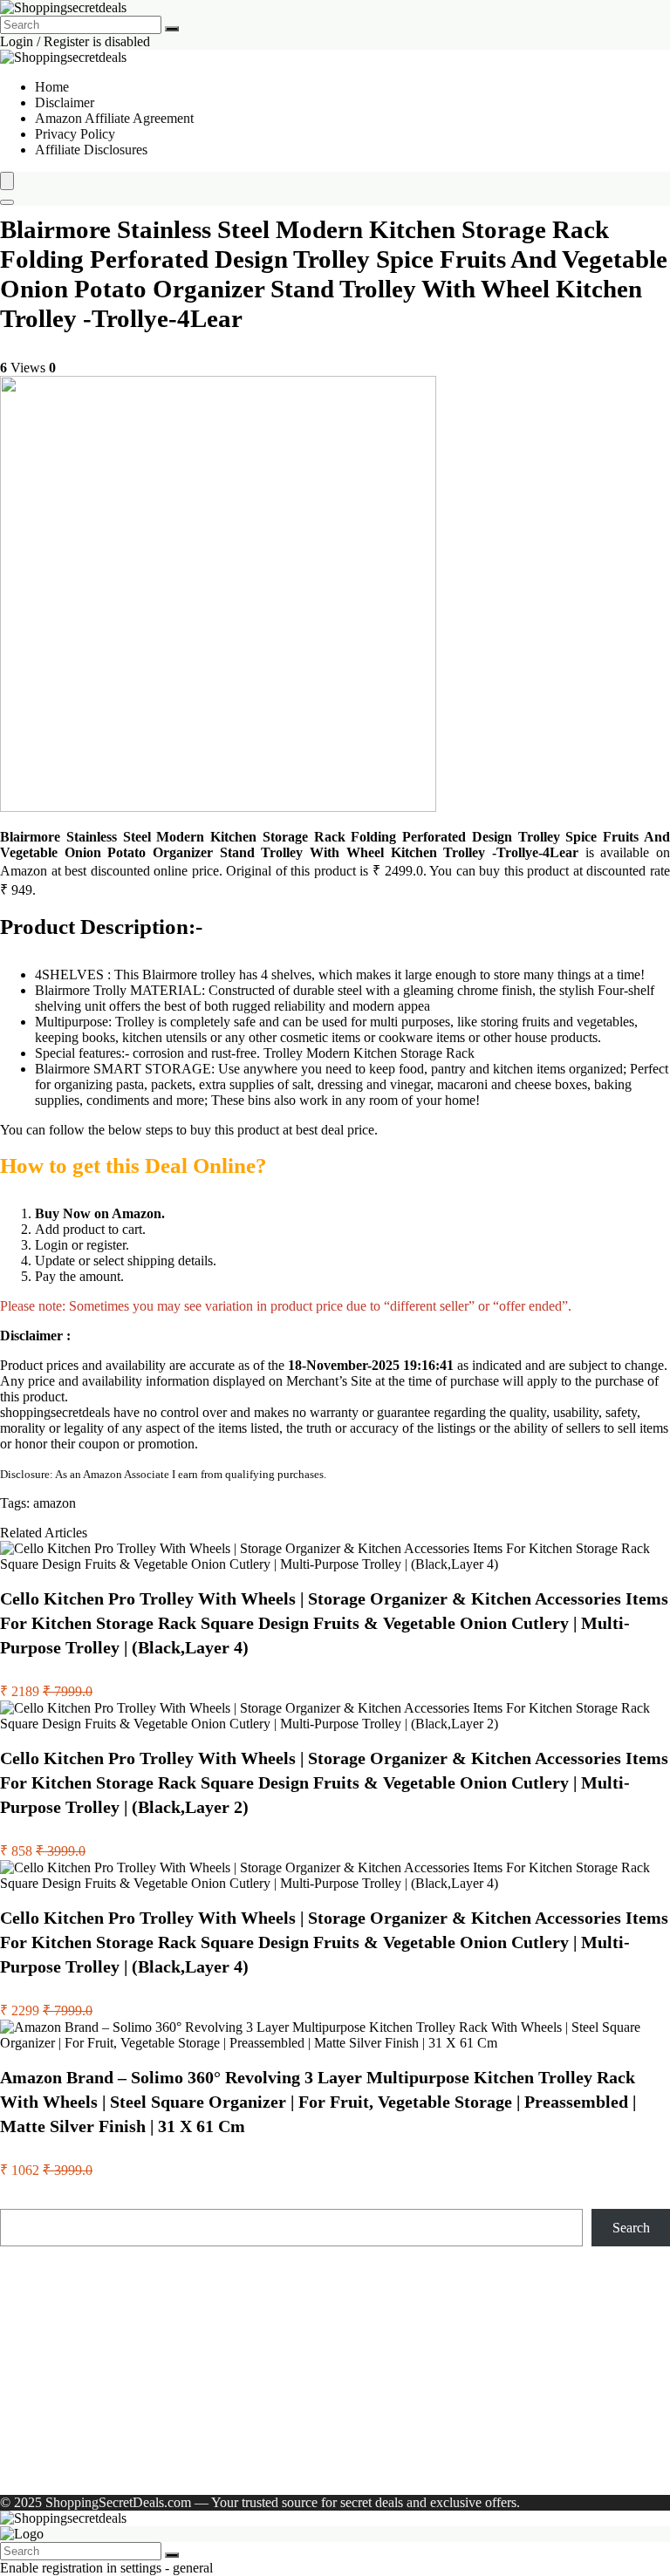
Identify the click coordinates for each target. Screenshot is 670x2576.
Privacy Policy (75, 134)
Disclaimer (65, 102)
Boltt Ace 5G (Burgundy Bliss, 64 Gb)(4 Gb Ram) (140, 2348)
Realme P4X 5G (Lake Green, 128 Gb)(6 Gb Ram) (142, 2317)
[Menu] (7, 181)
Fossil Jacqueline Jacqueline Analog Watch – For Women (158, 2332)
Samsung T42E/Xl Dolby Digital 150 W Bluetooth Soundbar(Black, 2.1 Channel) (226, 2379)
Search (19, 2201)
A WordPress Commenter (105, 2467)
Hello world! (232, 2467)
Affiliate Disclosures (91, 150)
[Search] (172, 29)
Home (52, 87)
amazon (55, 1503)
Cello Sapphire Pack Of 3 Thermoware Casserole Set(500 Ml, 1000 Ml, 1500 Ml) (225, 2364)
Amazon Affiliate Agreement (114, 118)
